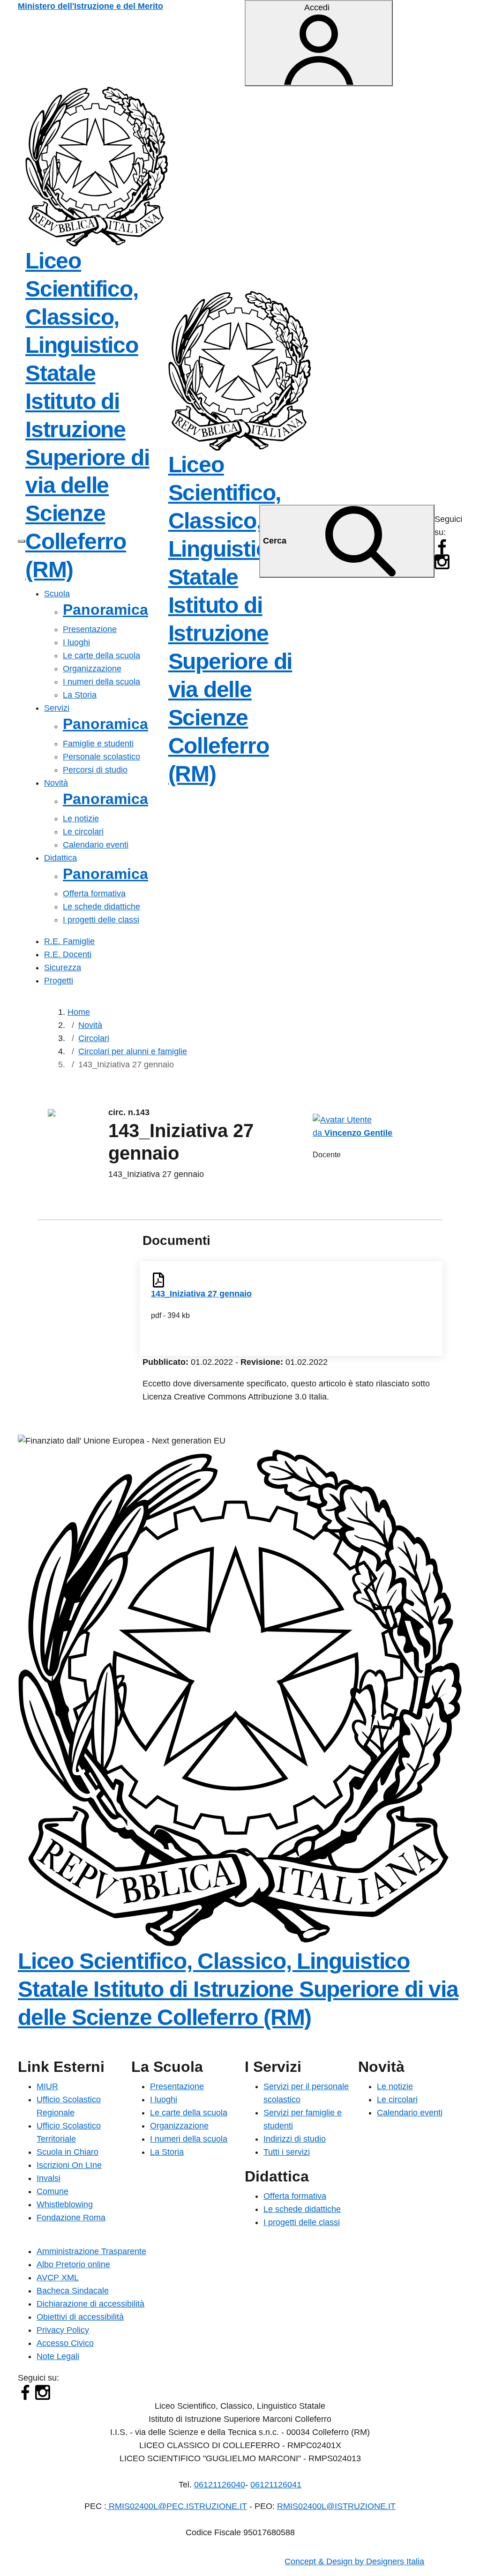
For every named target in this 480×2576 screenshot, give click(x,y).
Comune (52, 2191)
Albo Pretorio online (73, 2264)
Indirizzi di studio (295, 2139)
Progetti (59, 981)
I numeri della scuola (101, 682)
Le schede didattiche (101, 907)
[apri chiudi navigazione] (22, 541)
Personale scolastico (101, 757)
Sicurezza (63, 968)
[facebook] (442, 546)
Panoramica (105, 610)
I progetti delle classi (101, 920)
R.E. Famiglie (69, 941)
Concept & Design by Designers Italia (354, 2561)
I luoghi (76, 642)
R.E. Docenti (68, 954)
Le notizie (81, 819)
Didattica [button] (60, 858)
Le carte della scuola (101, 655)
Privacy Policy (63, 2330)
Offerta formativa (94, 893)
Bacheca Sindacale (73, 2291)
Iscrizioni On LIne (69, 2165)
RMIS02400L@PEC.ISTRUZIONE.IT (177, 2506)
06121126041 (276, 2485)
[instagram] (442, 561)
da (319, 1133)
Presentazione (90, 629)
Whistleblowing (65, 2204)
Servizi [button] (57, 708)
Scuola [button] (57, 594)
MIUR (47, 2086)
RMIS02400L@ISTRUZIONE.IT (336, 2506)
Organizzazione (92, 669)
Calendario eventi (96, 845)
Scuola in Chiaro (67, 2152)
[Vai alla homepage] (97, 166)
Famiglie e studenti (98, 744)
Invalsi (49, 2178)
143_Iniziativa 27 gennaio (201, 1294)
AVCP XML (58, 2278)
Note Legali (58, 2356)
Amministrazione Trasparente (91, 2251)
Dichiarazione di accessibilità (90, 2304)
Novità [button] (56, 783)
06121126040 (220, 2485)
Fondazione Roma (71, 2218)
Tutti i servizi (287, 2152)
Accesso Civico (65, 2343)
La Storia (80, 695)
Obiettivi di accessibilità (80, 2317)
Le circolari (83, 832)
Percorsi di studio (95, 770)
